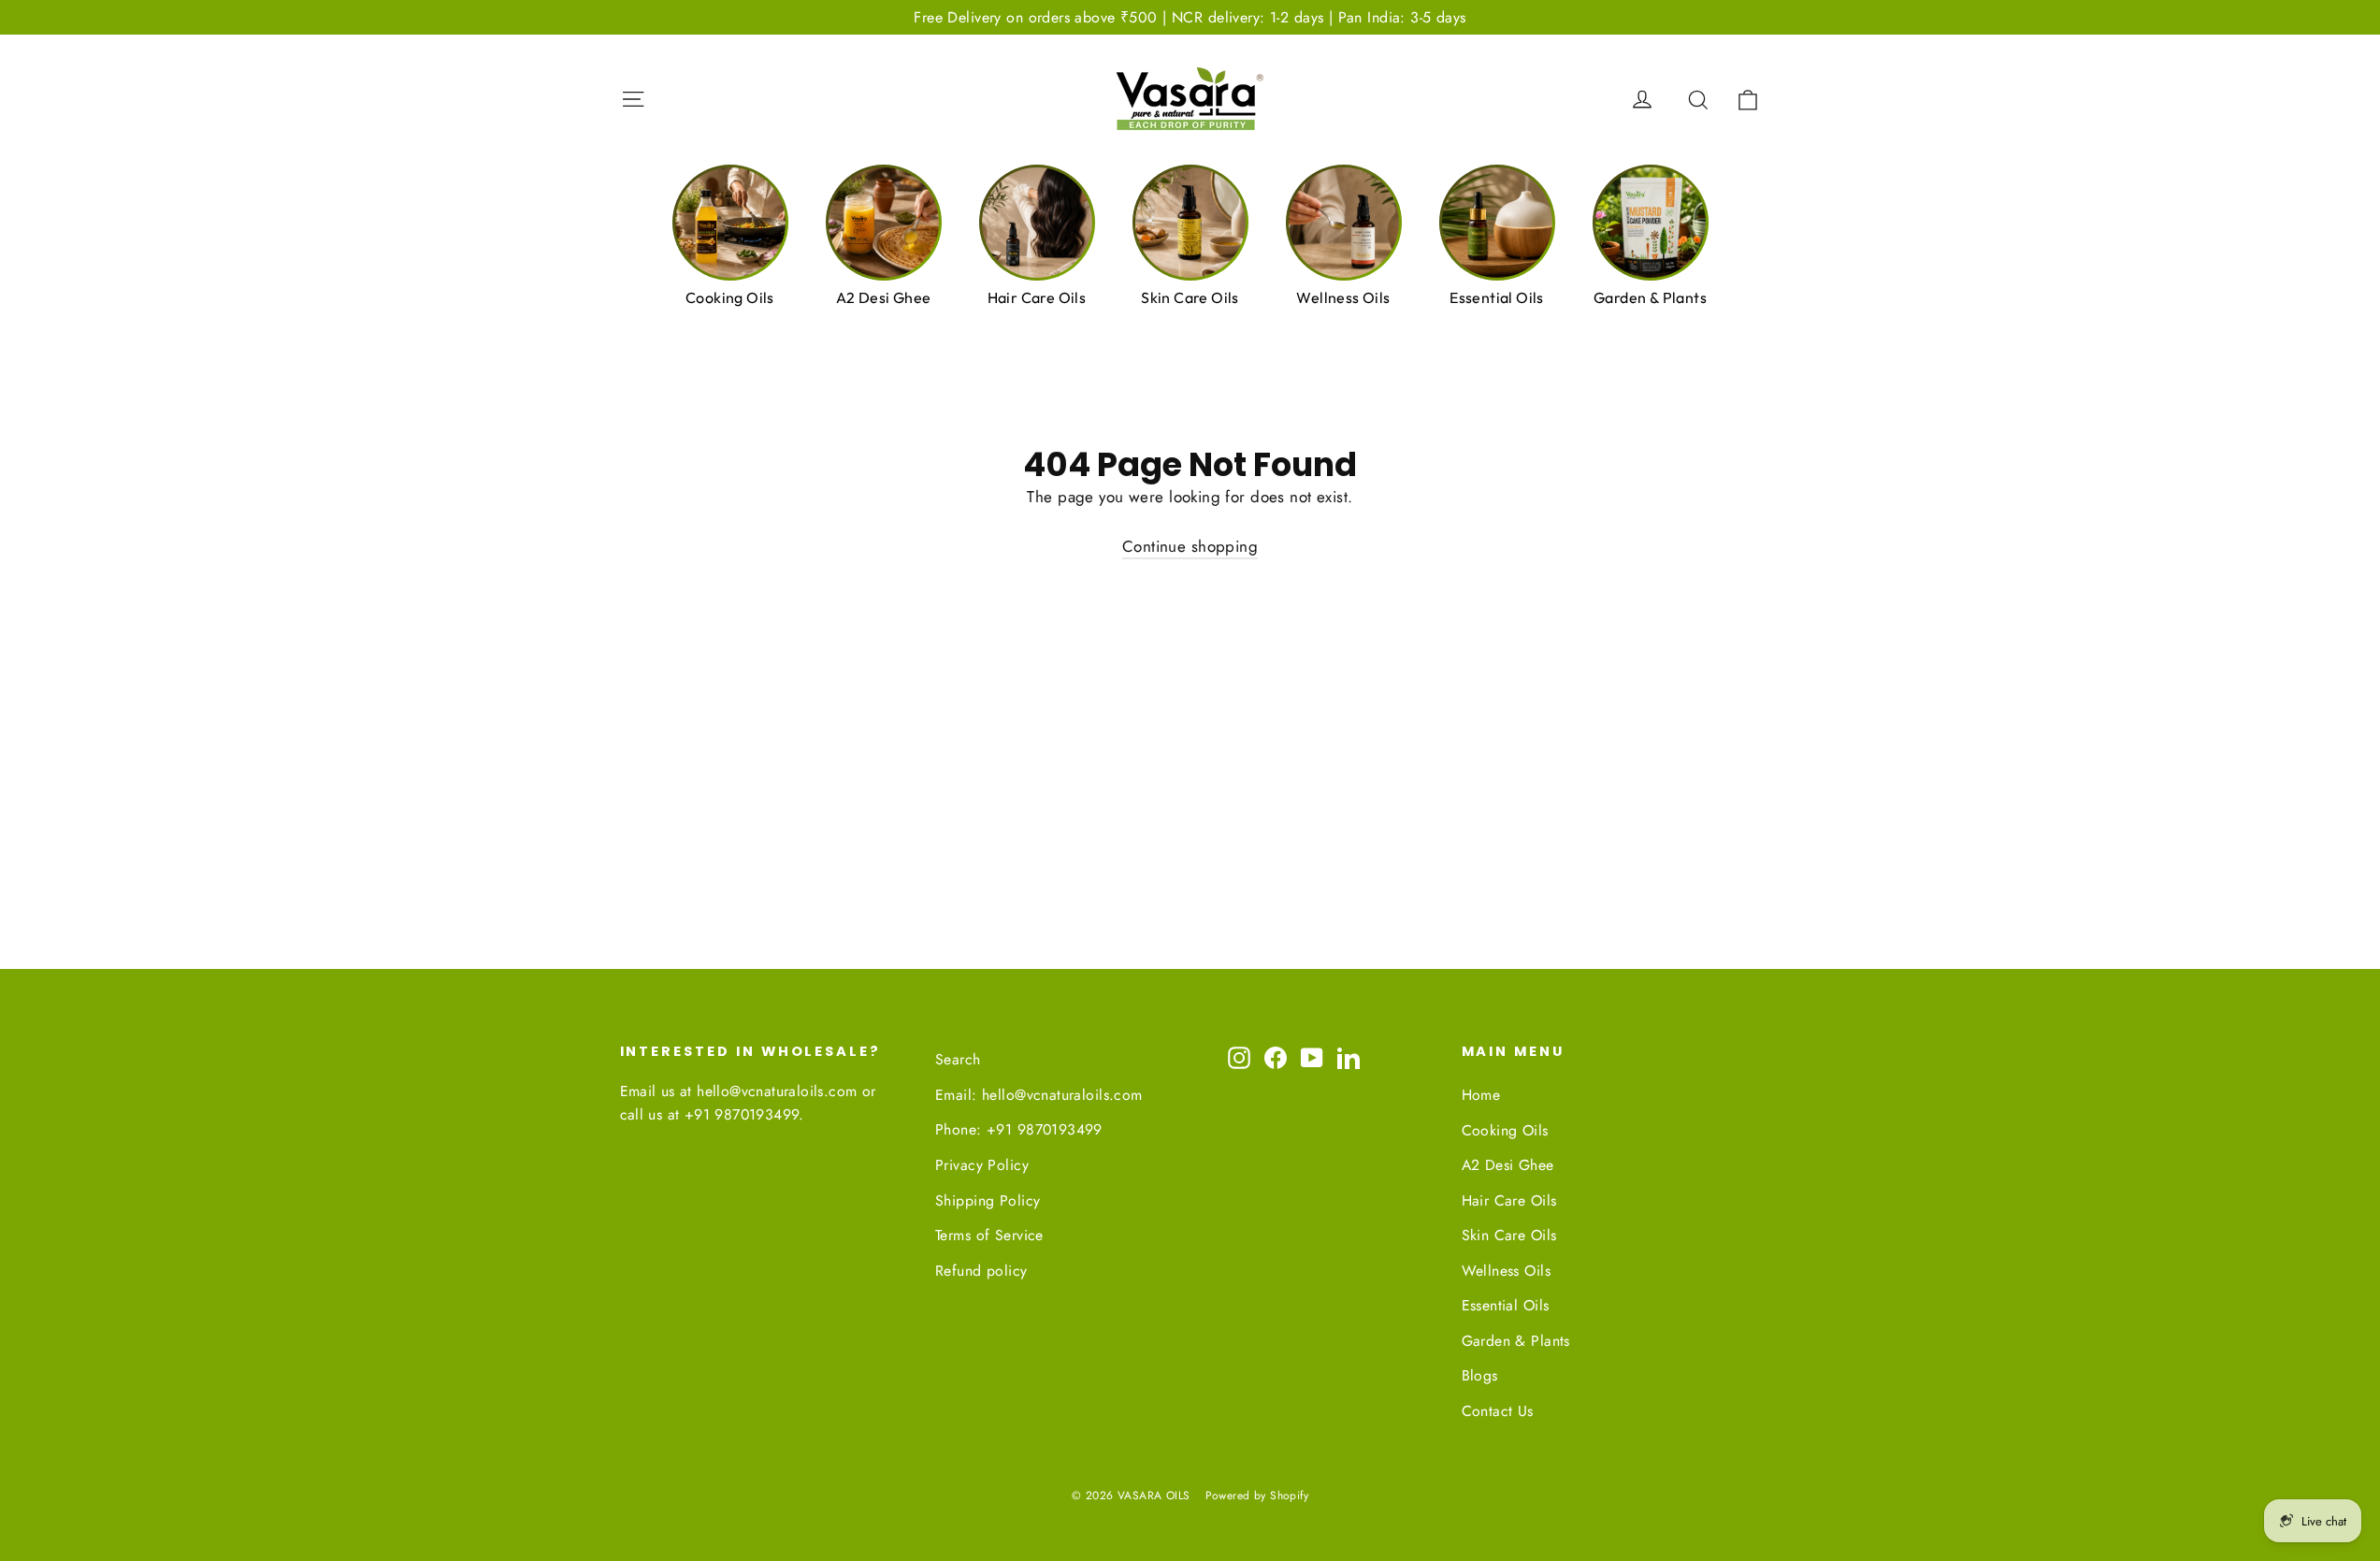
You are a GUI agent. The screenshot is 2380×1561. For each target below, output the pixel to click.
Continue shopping (1190, 546)
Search (958, 1059)
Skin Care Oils (1509, 1235)
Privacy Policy (982, 1165)
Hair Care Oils (1509, 1200)
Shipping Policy (988, 1200)
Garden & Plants (1516, 1341)
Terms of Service (989, 1235)
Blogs (1480, 1375)
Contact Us (1498, 1411)
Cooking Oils (1505, 1130)
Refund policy (981, 1271)
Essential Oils (1506, 1305)
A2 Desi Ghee (1508, 1165)
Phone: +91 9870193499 (1019, 1129)
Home (1481, 1095)
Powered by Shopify (1257, 1496)
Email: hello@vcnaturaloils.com (1039, 1095)
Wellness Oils (1507, 1271)
